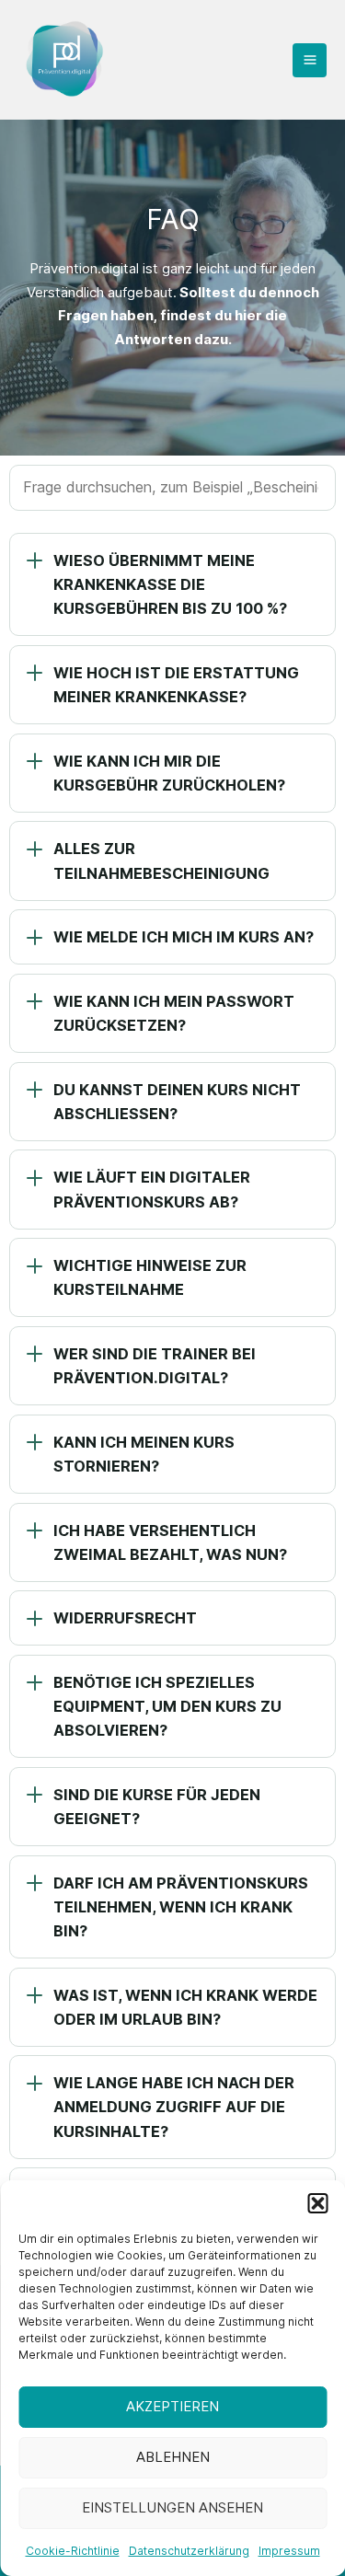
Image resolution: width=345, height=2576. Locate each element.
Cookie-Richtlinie (73, 2551)
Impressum (289, 2551)
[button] (317, 2203)
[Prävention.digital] (64, 60)
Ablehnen (173, 2457)
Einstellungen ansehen (172, 2507)
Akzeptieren (172, 2406)
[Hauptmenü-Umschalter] (310, 60)
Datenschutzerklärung (189, 2551)
